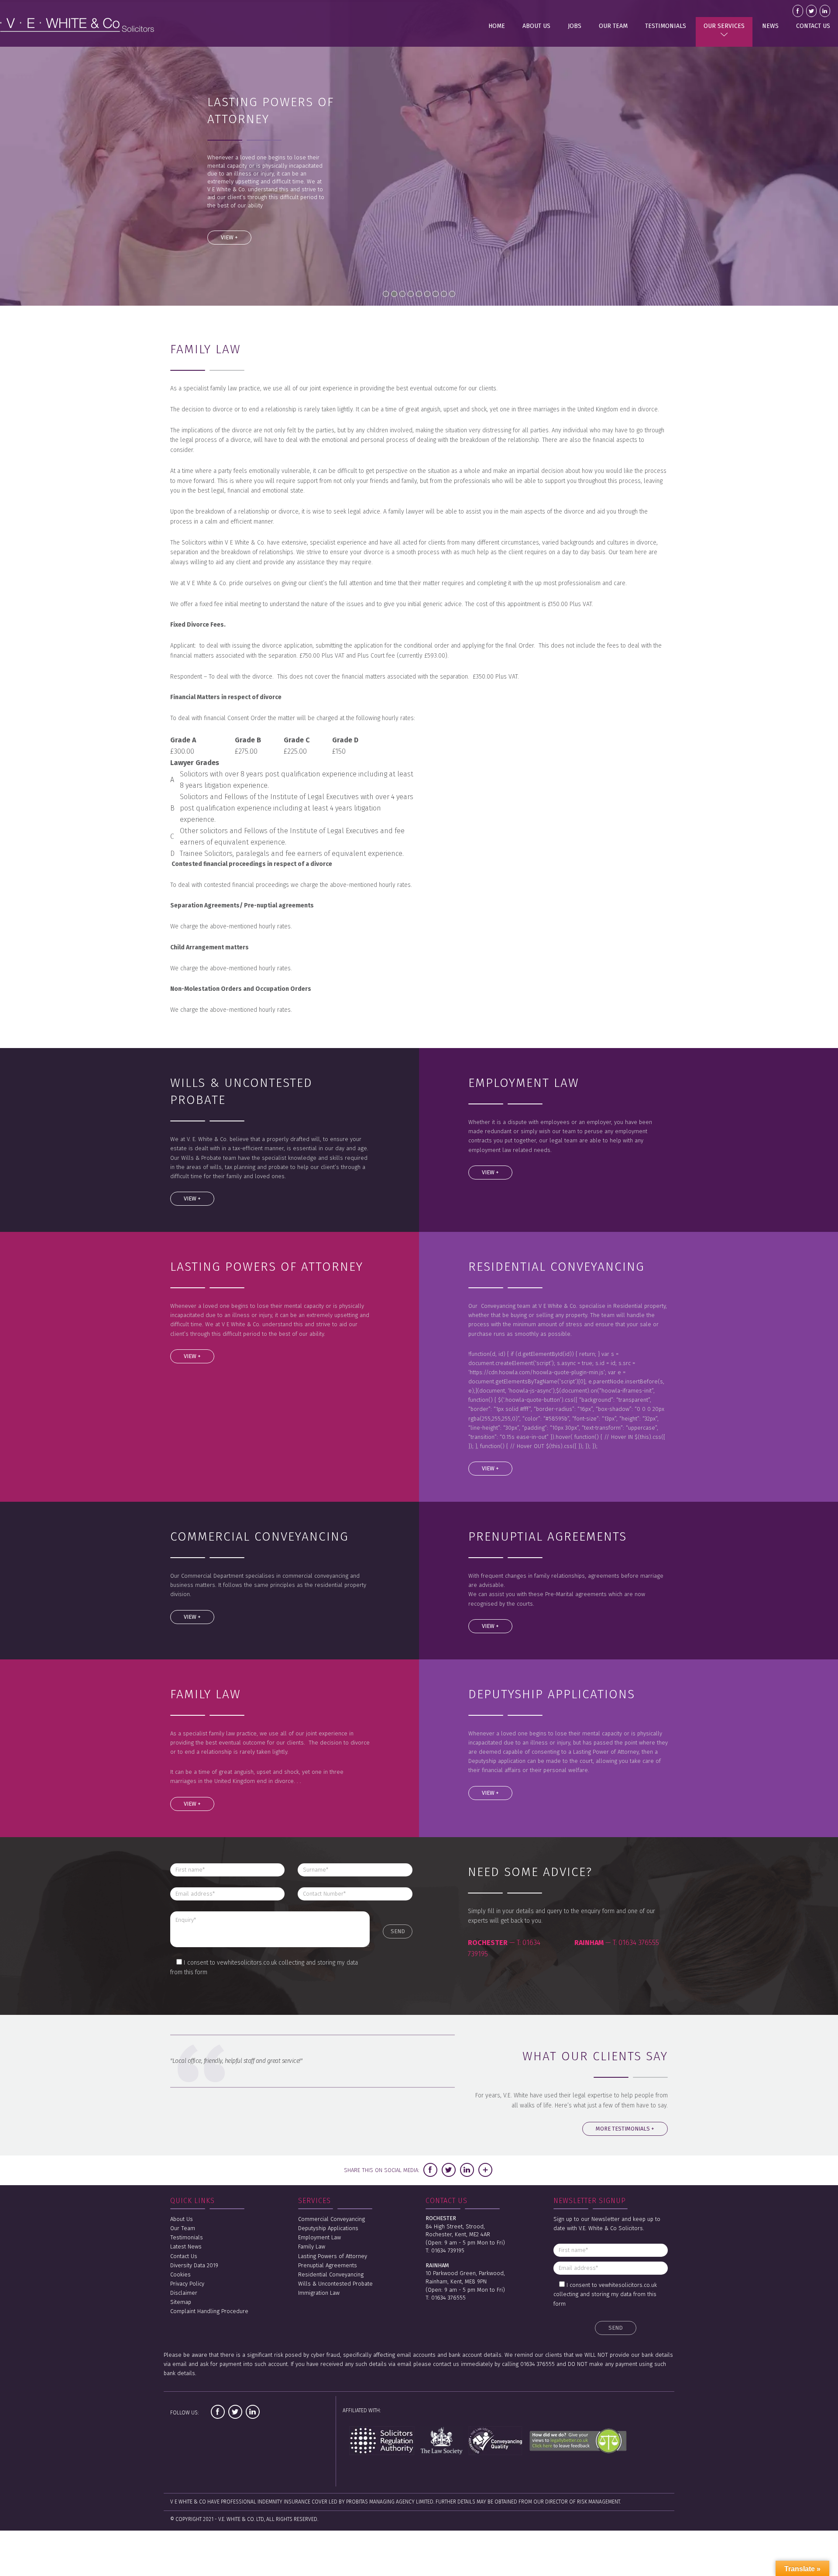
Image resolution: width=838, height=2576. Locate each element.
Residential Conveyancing (331, 2274)
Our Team (613, 26)
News (770, 26)
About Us (536, 26)
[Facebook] (430, 2170)
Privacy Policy (187, 2284)
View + (229, 237)
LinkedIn (825, 11)
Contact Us (813, 26)
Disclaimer (184, 2293)
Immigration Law (319, 2293)
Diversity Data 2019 (194, 2265)
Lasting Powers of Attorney (333, 2256)
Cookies (180, 2274)
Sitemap (181, 2302)
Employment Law (319, 2237)
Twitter (811, 11)
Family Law (312, 2247)
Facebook (798, 11)
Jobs (575, 26)
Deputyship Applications (328, 2228)
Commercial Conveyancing (331, 2219)
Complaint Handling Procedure (209, 2311)
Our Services (724, 26)
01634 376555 (639, 1943)
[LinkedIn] (467, 2170)
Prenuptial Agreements (328, 2265)
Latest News (186, 2247)
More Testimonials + (625, 2129)
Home (497, 26)
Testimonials (666, 26)
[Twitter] (449, 2170)
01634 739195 (448, 2250)
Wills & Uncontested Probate (335, 2284)
